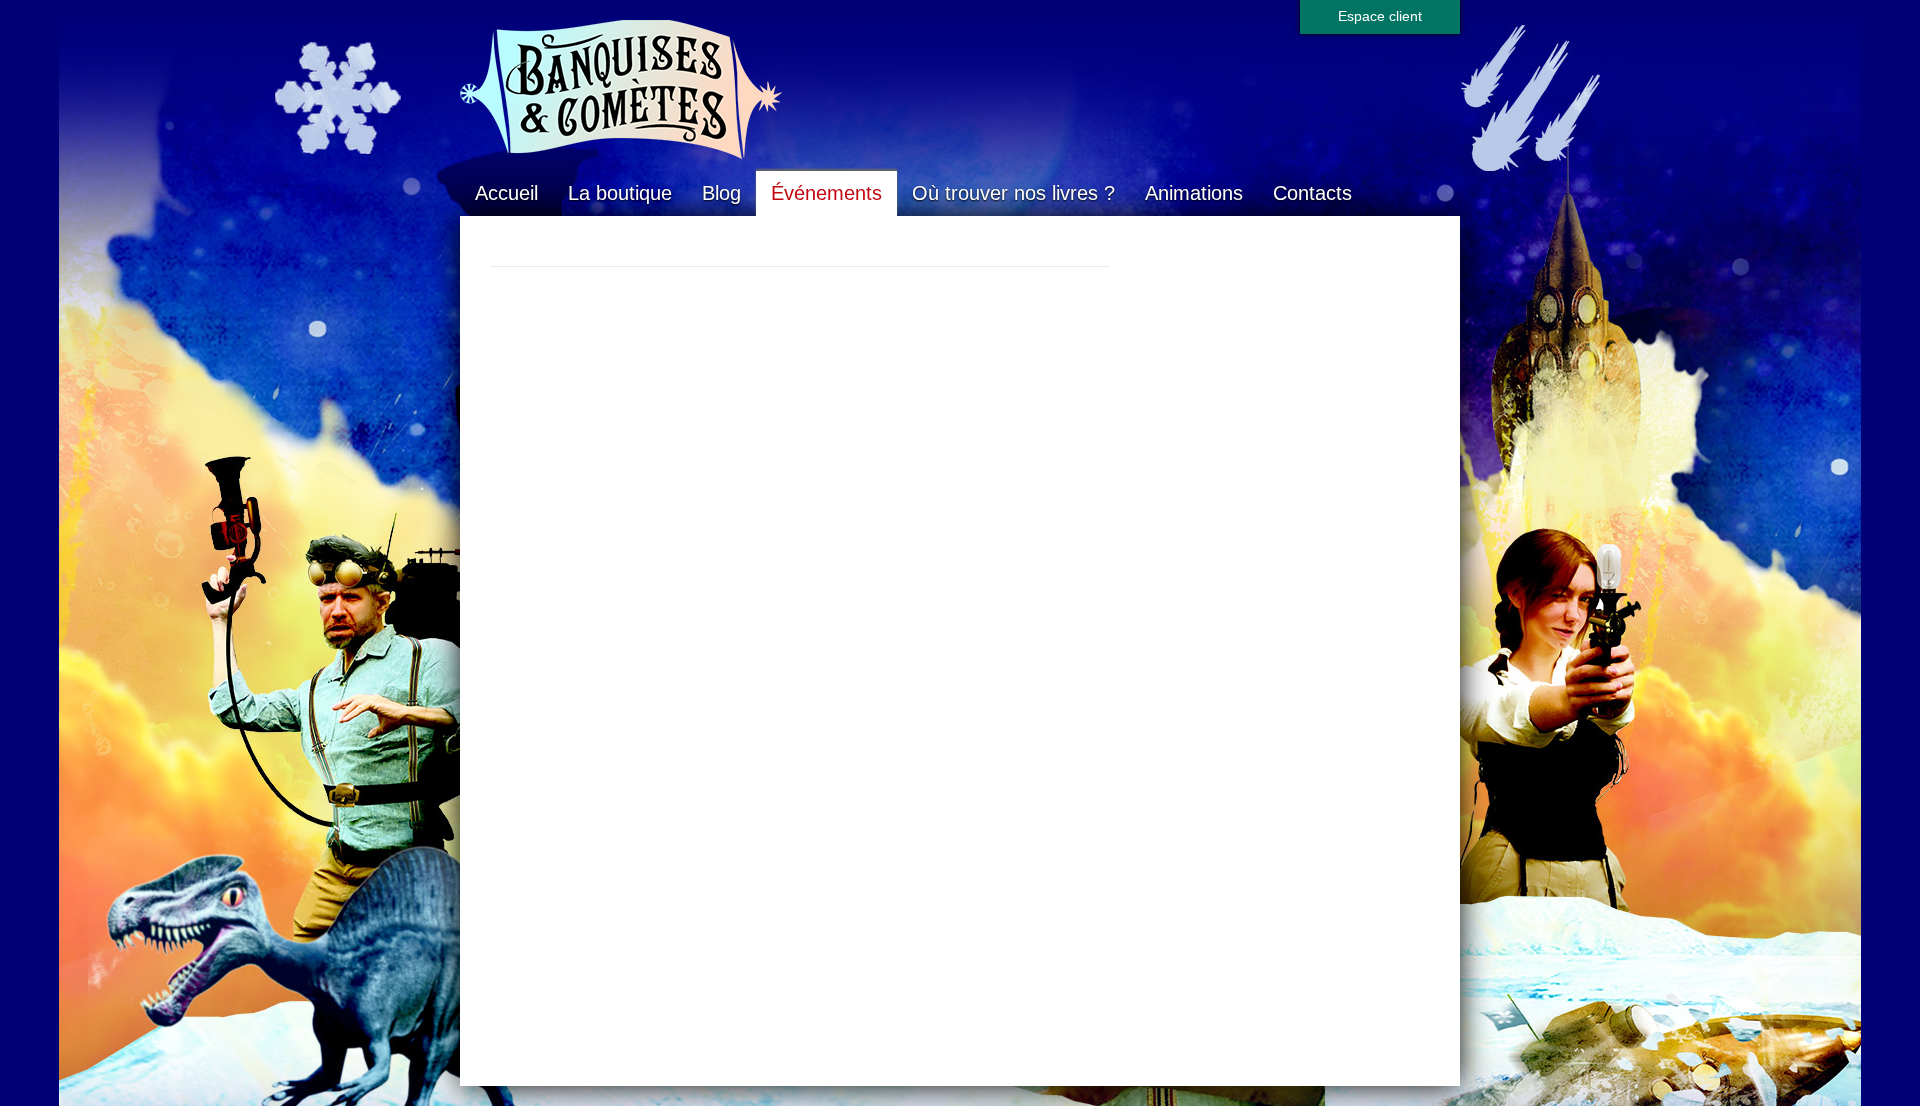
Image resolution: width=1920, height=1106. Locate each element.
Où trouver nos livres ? (1013, 193)
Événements (826, 193)
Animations (1194, 193)
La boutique (620, 193)
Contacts (1312, 193)
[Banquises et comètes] (960, 90)
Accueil (506, 193)
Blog (721, 193)
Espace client (1380, 16)
